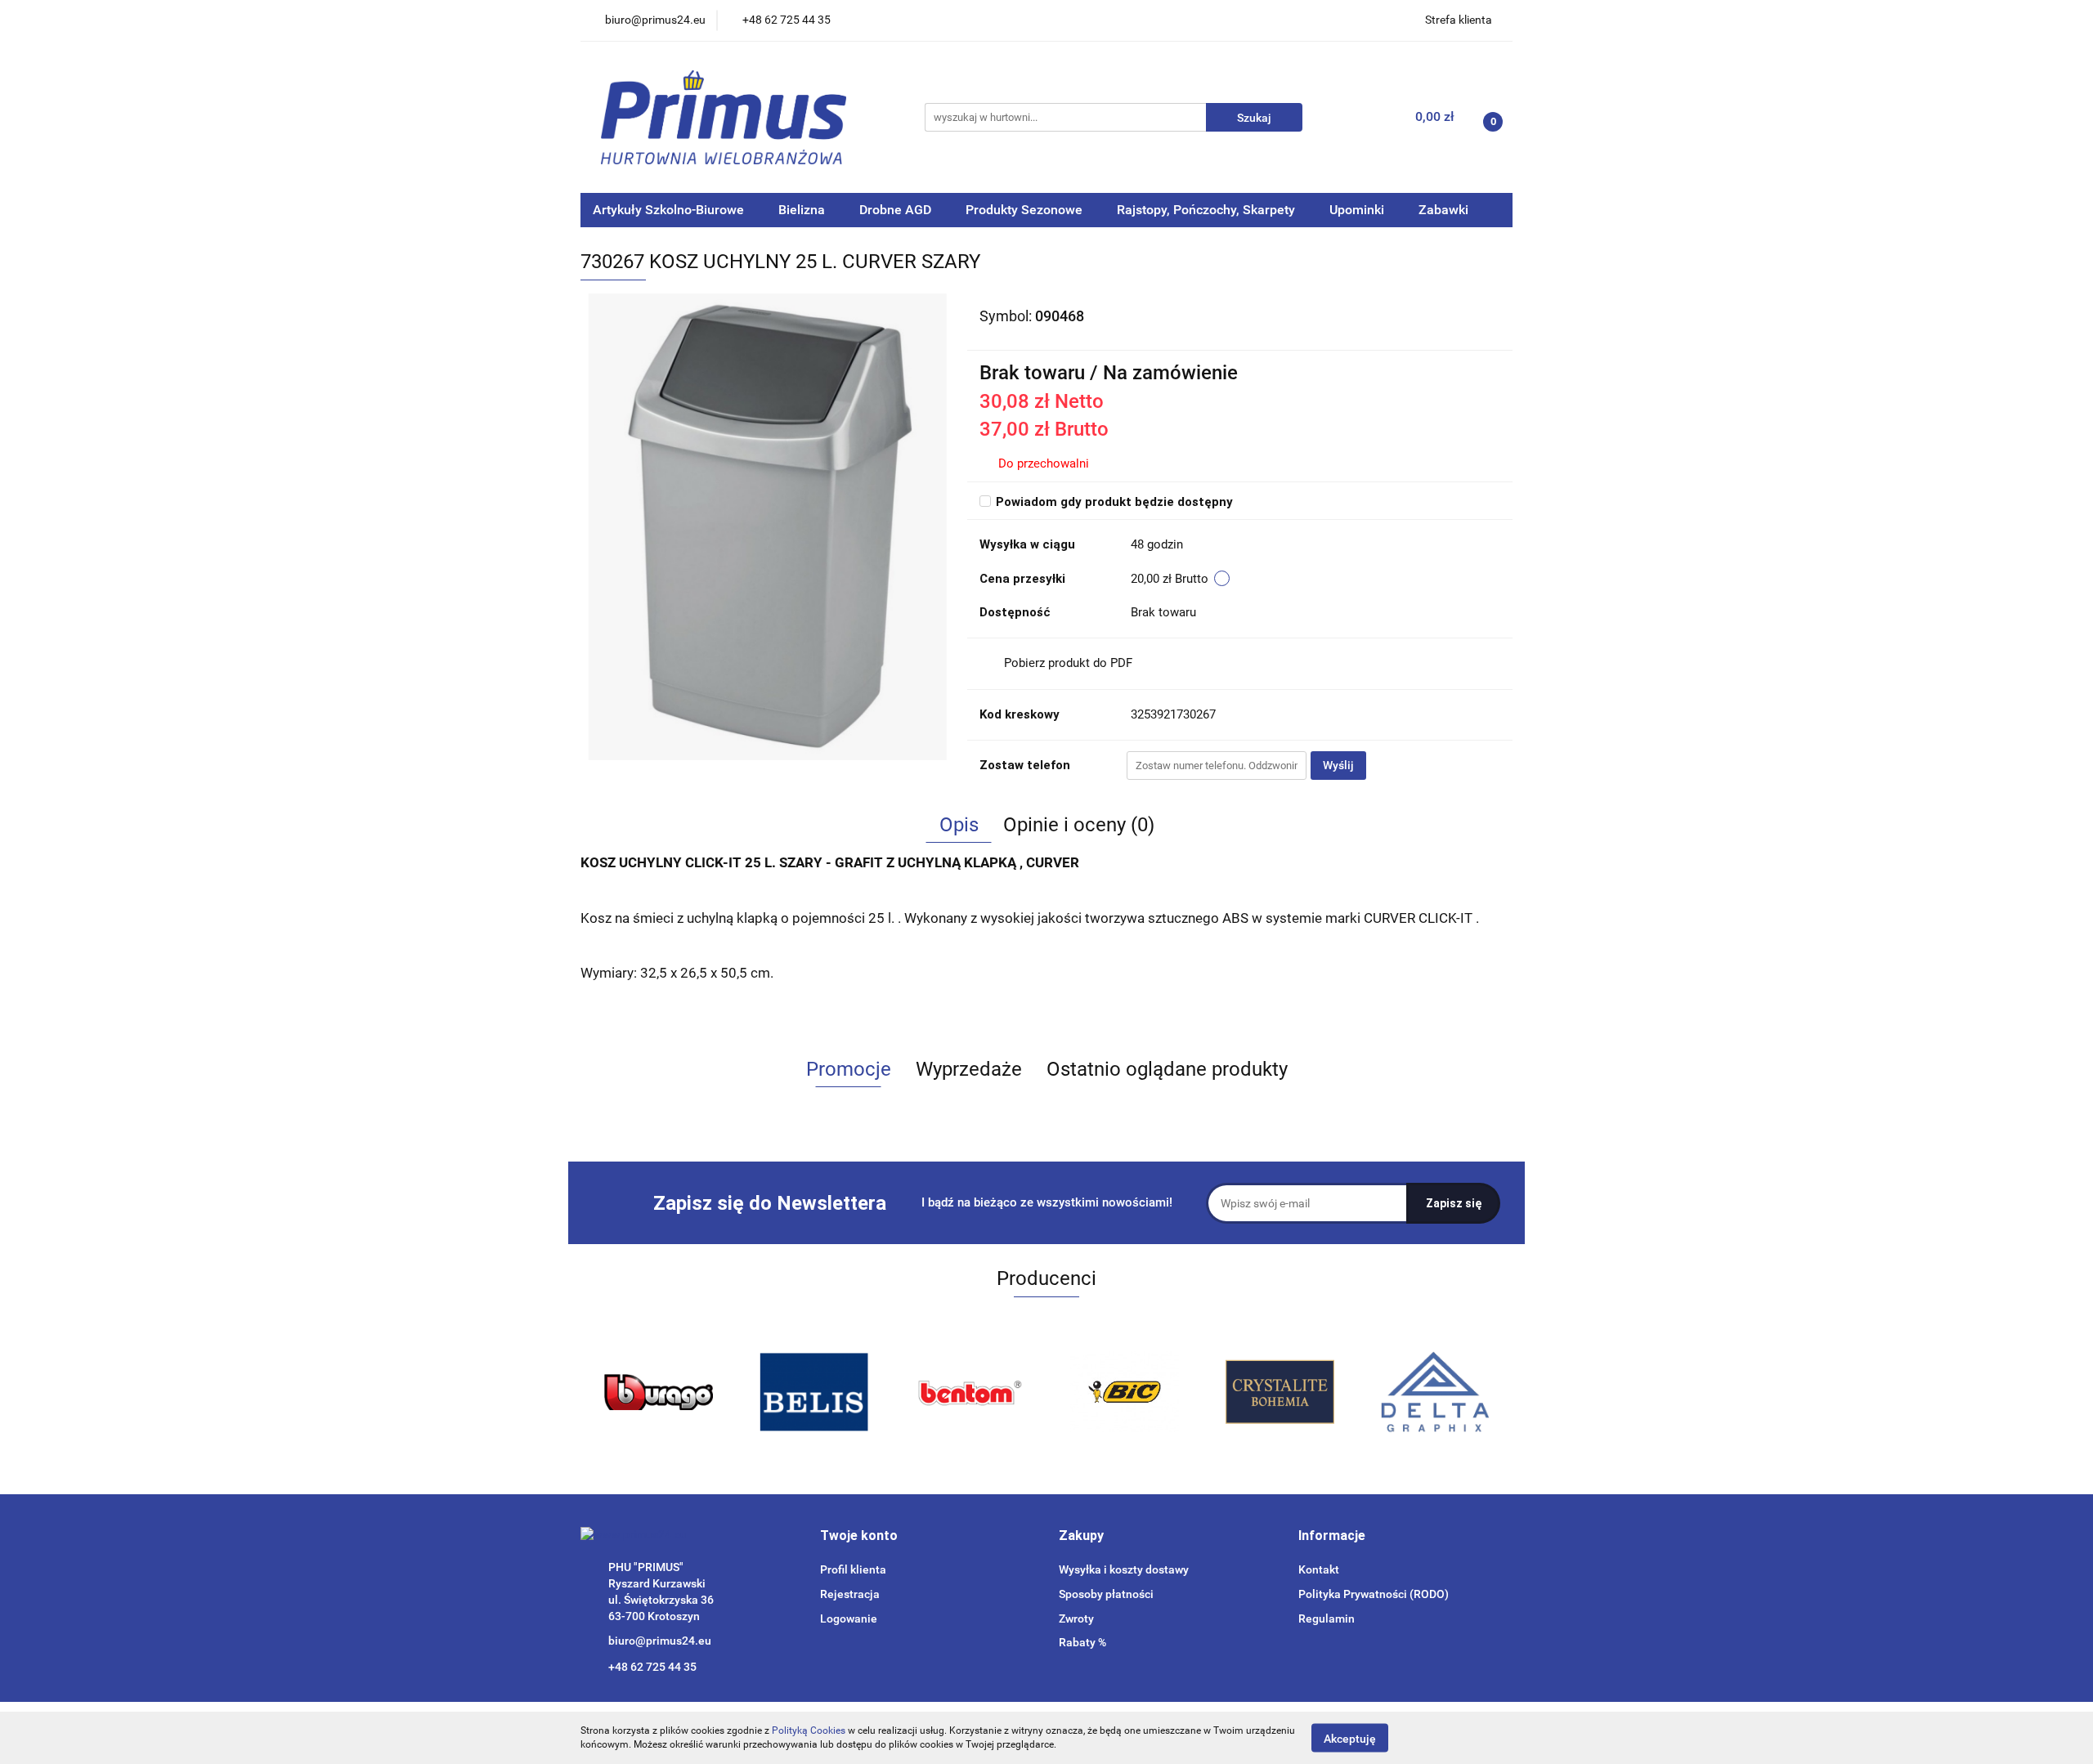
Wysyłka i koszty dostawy (1124, 1569)
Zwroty (1076, 1618)
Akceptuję (1350, 1738)
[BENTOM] (969, 1392)
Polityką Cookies (809, 1730)
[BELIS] (813, 1392)
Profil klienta (853, 1569)
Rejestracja (850, 1594)
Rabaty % (1082, 1642)
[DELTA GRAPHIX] (1435, 1392)
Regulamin (1327, 1618)
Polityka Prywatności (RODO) (1374, 1594)
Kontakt (1319, 1569)
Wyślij (1338, 765)
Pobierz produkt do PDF (1068, 663)
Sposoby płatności (1106, 1594)
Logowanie (849, 1618)
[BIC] (1124, 1392)
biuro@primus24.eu (660, 1641)
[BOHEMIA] (1280, 1392)
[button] (859, 1536)
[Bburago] (658, 1392)
